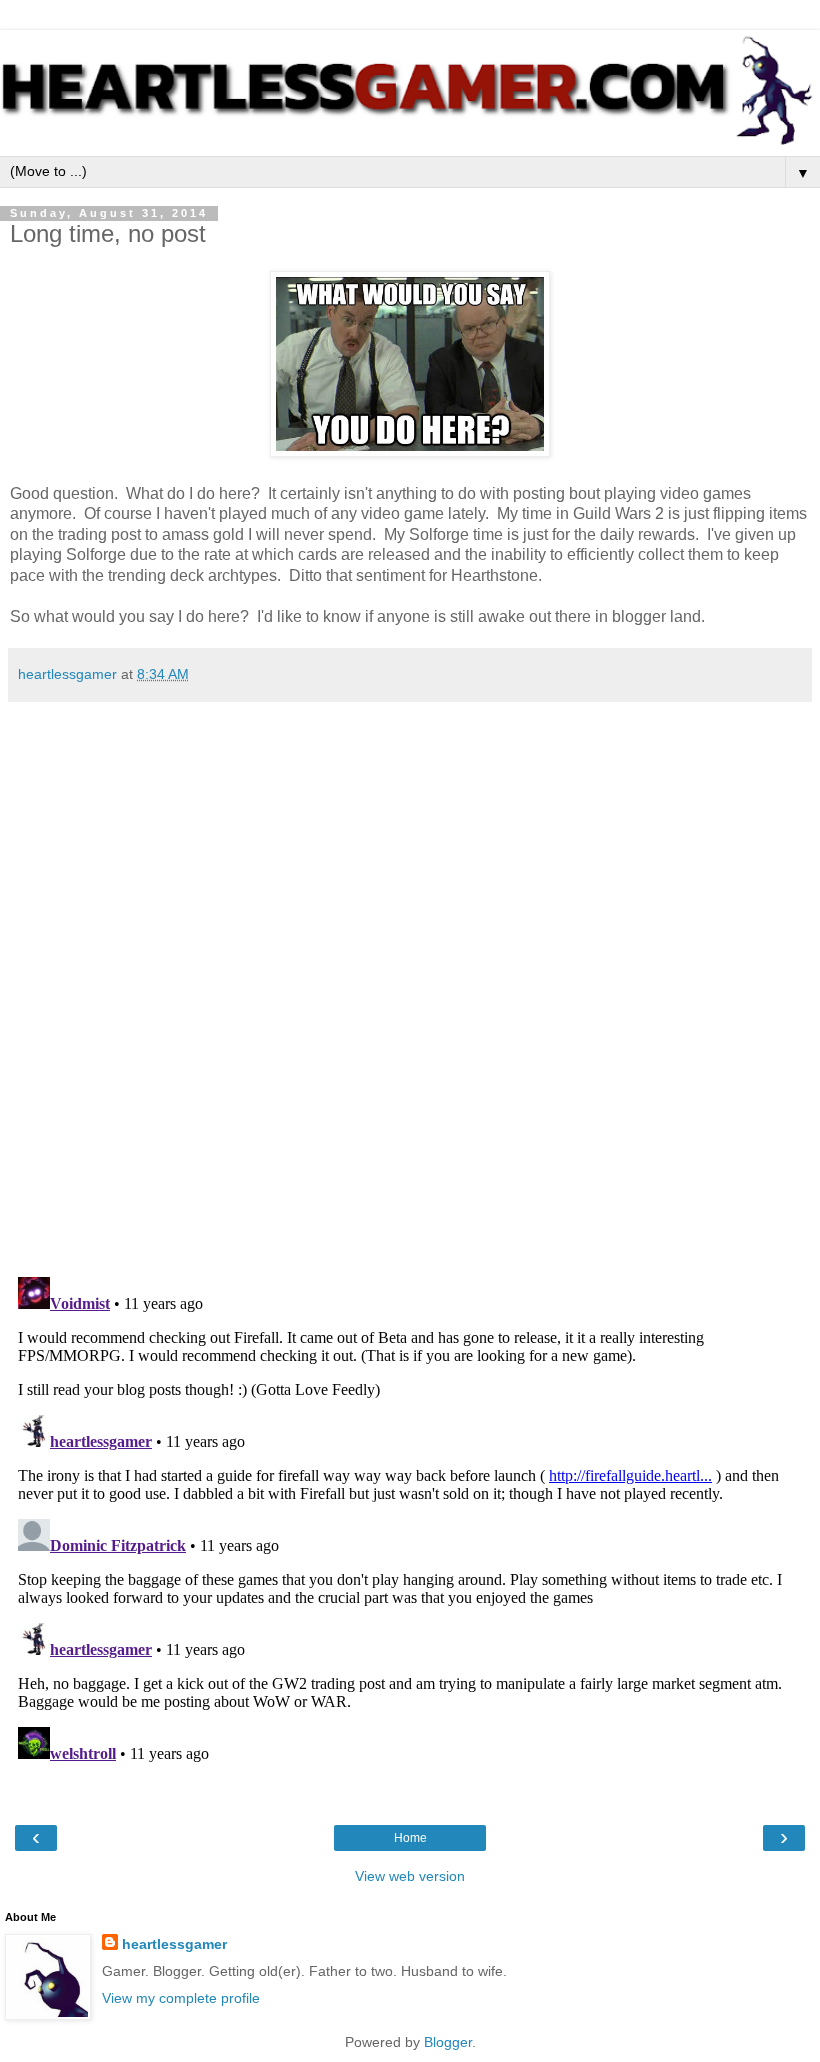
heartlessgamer (174, 1944)
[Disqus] (410, 982)
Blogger (448, 2042)
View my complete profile (181, 1998)
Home (410, 1838)
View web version (410, 1876)
